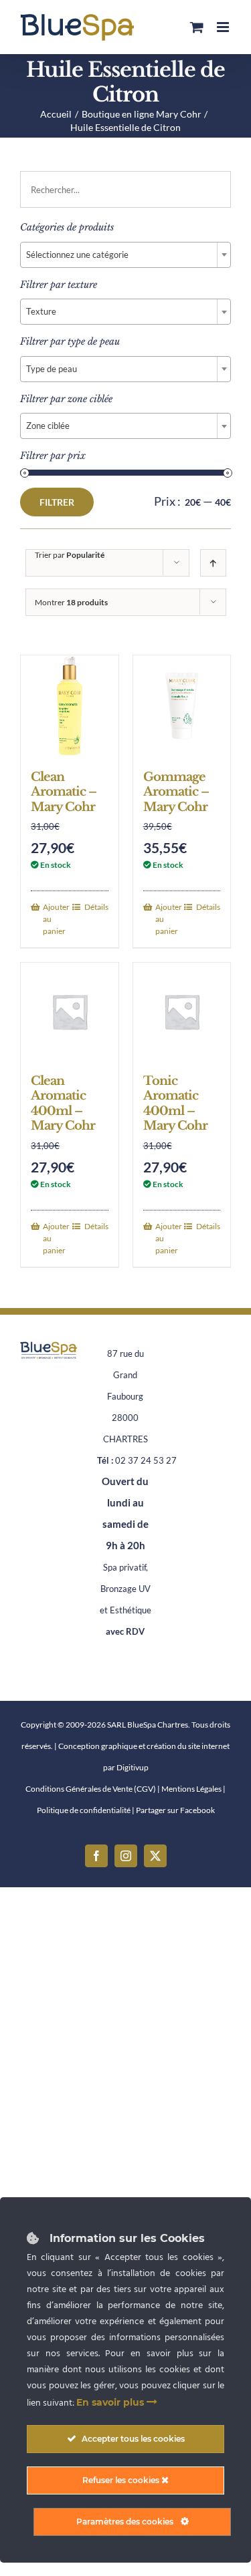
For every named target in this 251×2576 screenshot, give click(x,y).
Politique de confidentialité (84, 1810)
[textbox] (125, 255)
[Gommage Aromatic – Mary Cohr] (182, 706)
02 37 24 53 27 (146, 1460)
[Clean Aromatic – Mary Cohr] (70, 706)
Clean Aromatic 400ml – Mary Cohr (63, 1104)
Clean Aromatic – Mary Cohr (64, 792)
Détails (96, 907)
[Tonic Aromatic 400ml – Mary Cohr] (182, 1011)
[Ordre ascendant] (213, 563)
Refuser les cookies (122, 2480)
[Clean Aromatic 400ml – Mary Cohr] (70, 1011)
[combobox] (125, 255)
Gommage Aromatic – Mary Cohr (176, 792)
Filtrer (57, 502)
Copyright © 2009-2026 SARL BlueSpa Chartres (104, 1725)
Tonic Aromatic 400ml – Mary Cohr (175, 1104)
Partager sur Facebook (175, 1810)
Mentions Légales (191, 1789)
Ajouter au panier (56, 919)
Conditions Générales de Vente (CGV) (91, 1789)
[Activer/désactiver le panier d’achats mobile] (197, 27)
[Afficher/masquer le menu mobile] (224, 27)
